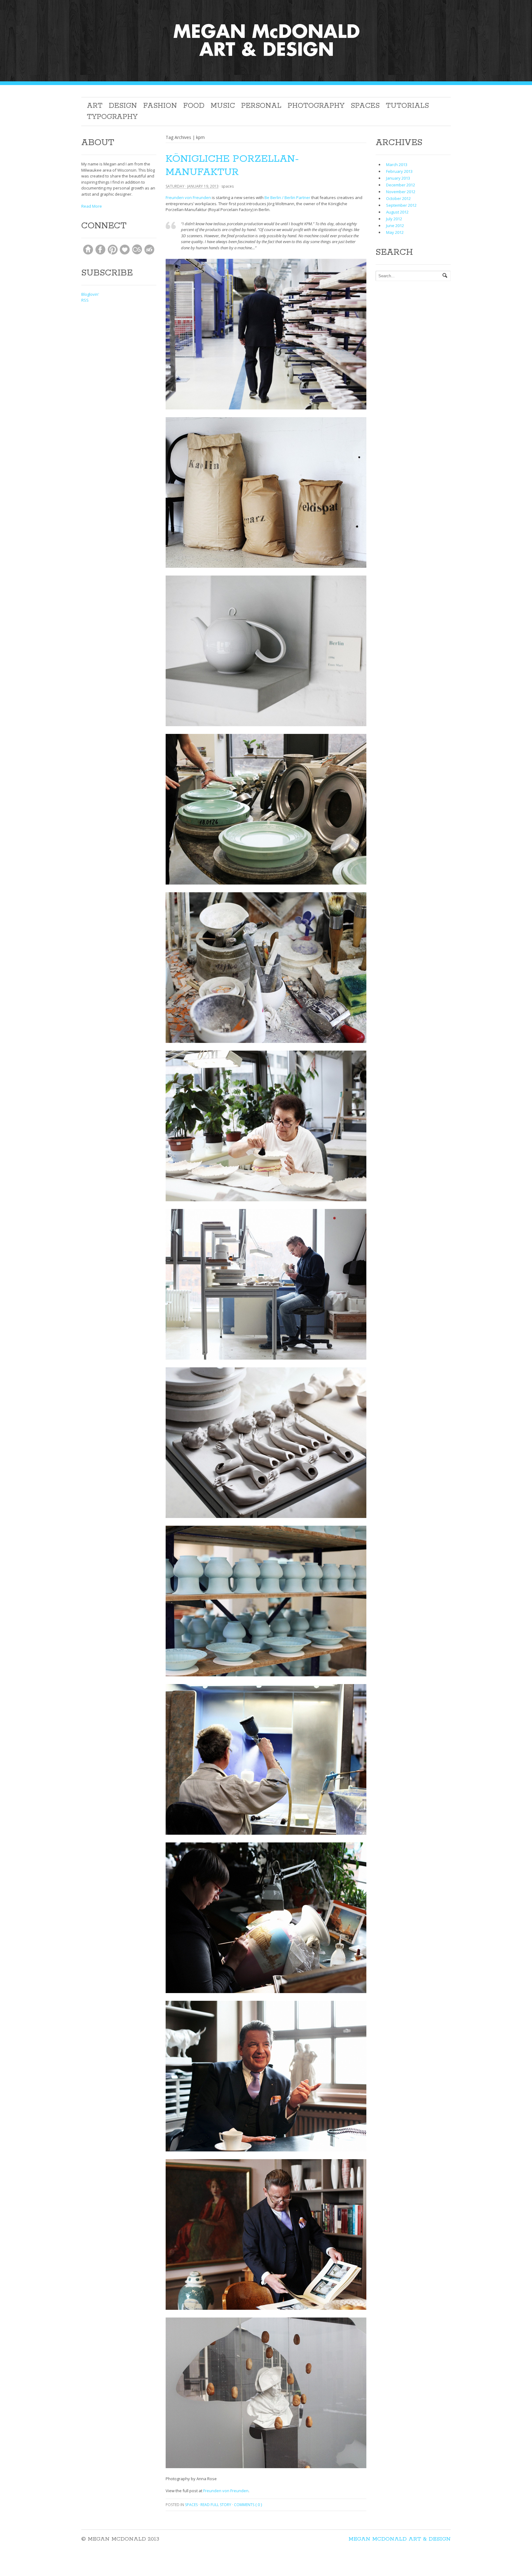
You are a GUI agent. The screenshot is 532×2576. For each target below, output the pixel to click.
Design (123, 106)
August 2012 (397, 212)
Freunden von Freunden (188, 197)
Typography (112, 117)
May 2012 (395, 232)
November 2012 (401, 192)
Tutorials (407, 106)
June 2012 (395, 226)
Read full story (216, 2505)
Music (223, 106)
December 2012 (401, 185)
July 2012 (394, 219)
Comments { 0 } (248, 2505)
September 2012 (401, 205)
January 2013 (398, 178)
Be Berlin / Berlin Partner (287, 197)
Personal (261, 106)
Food (194, 106)
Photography (316, 106)
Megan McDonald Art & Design (400, 2539)
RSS (85, 300)
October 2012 (398, 198)
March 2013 (397, 165)
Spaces (365, 106)
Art (95, 106)
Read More (92, 206)
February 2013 (399, 171)
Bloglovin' (90, 294)
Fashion (160, 106)
